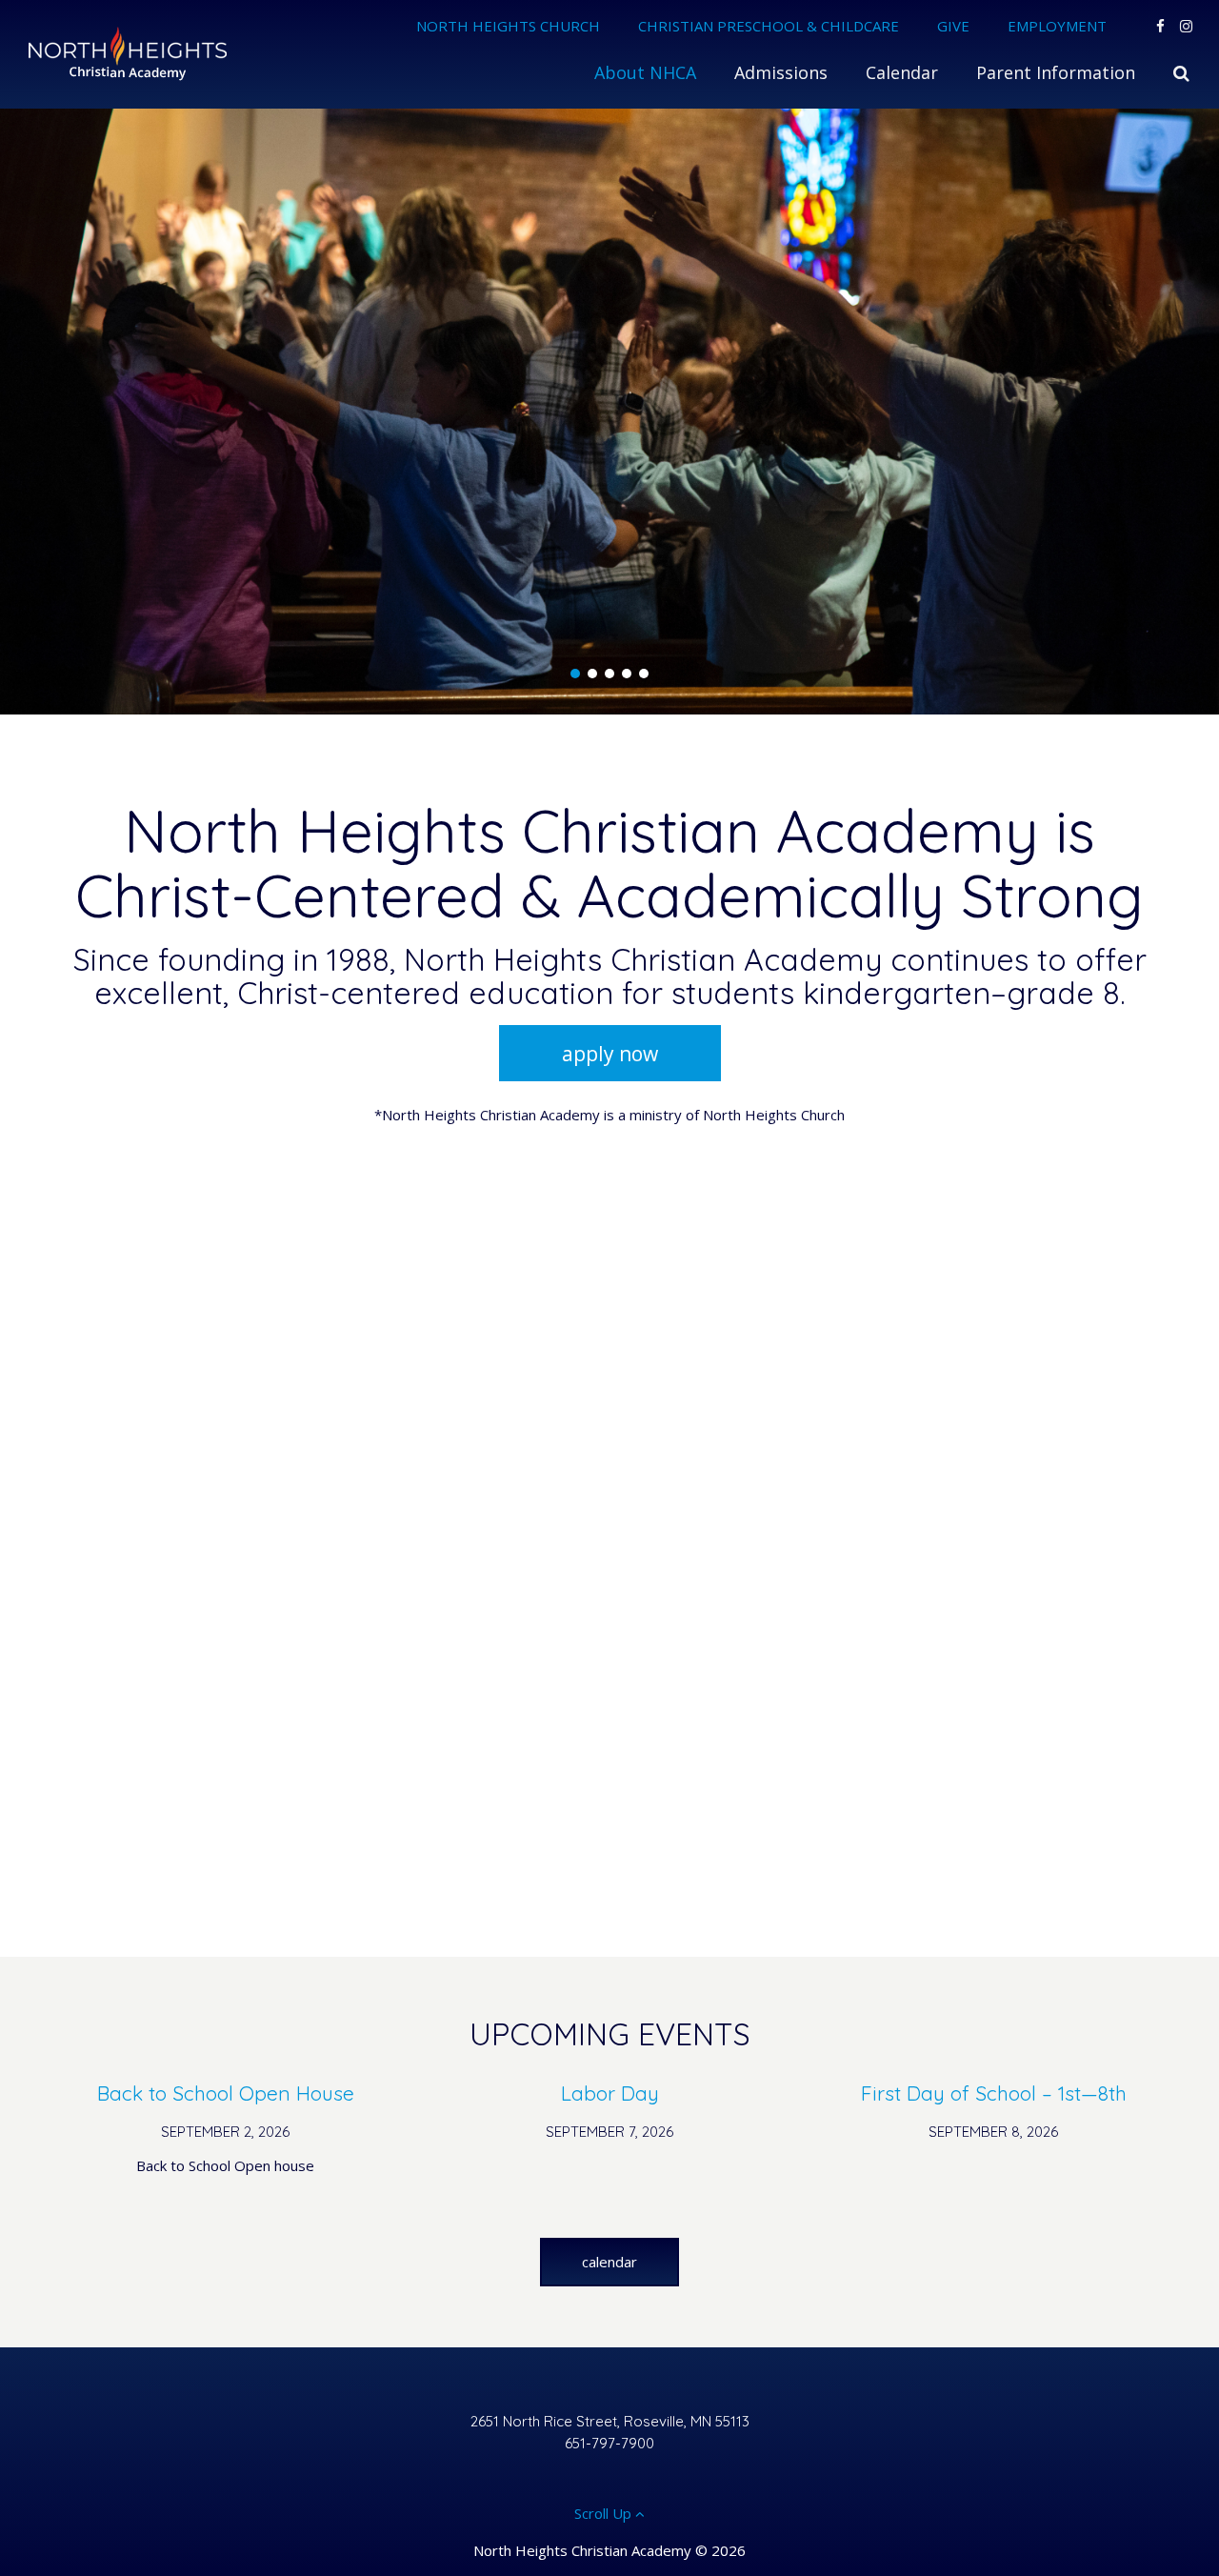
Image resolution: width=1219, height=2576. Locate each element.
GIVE (953, 26)
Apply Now (610, 1054)
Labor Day (610, 2093)
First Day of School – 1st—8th (994, 2093)
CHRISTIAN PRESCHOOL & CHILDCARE (769, 26)
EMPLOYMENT (1057, 26)
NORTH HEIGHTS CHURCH (508, 26)
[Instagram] (1186, 26)
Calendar (609, 2262)
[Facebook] (1160, 26)
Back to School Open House (226, 2093)
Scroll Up (605, 2513)
